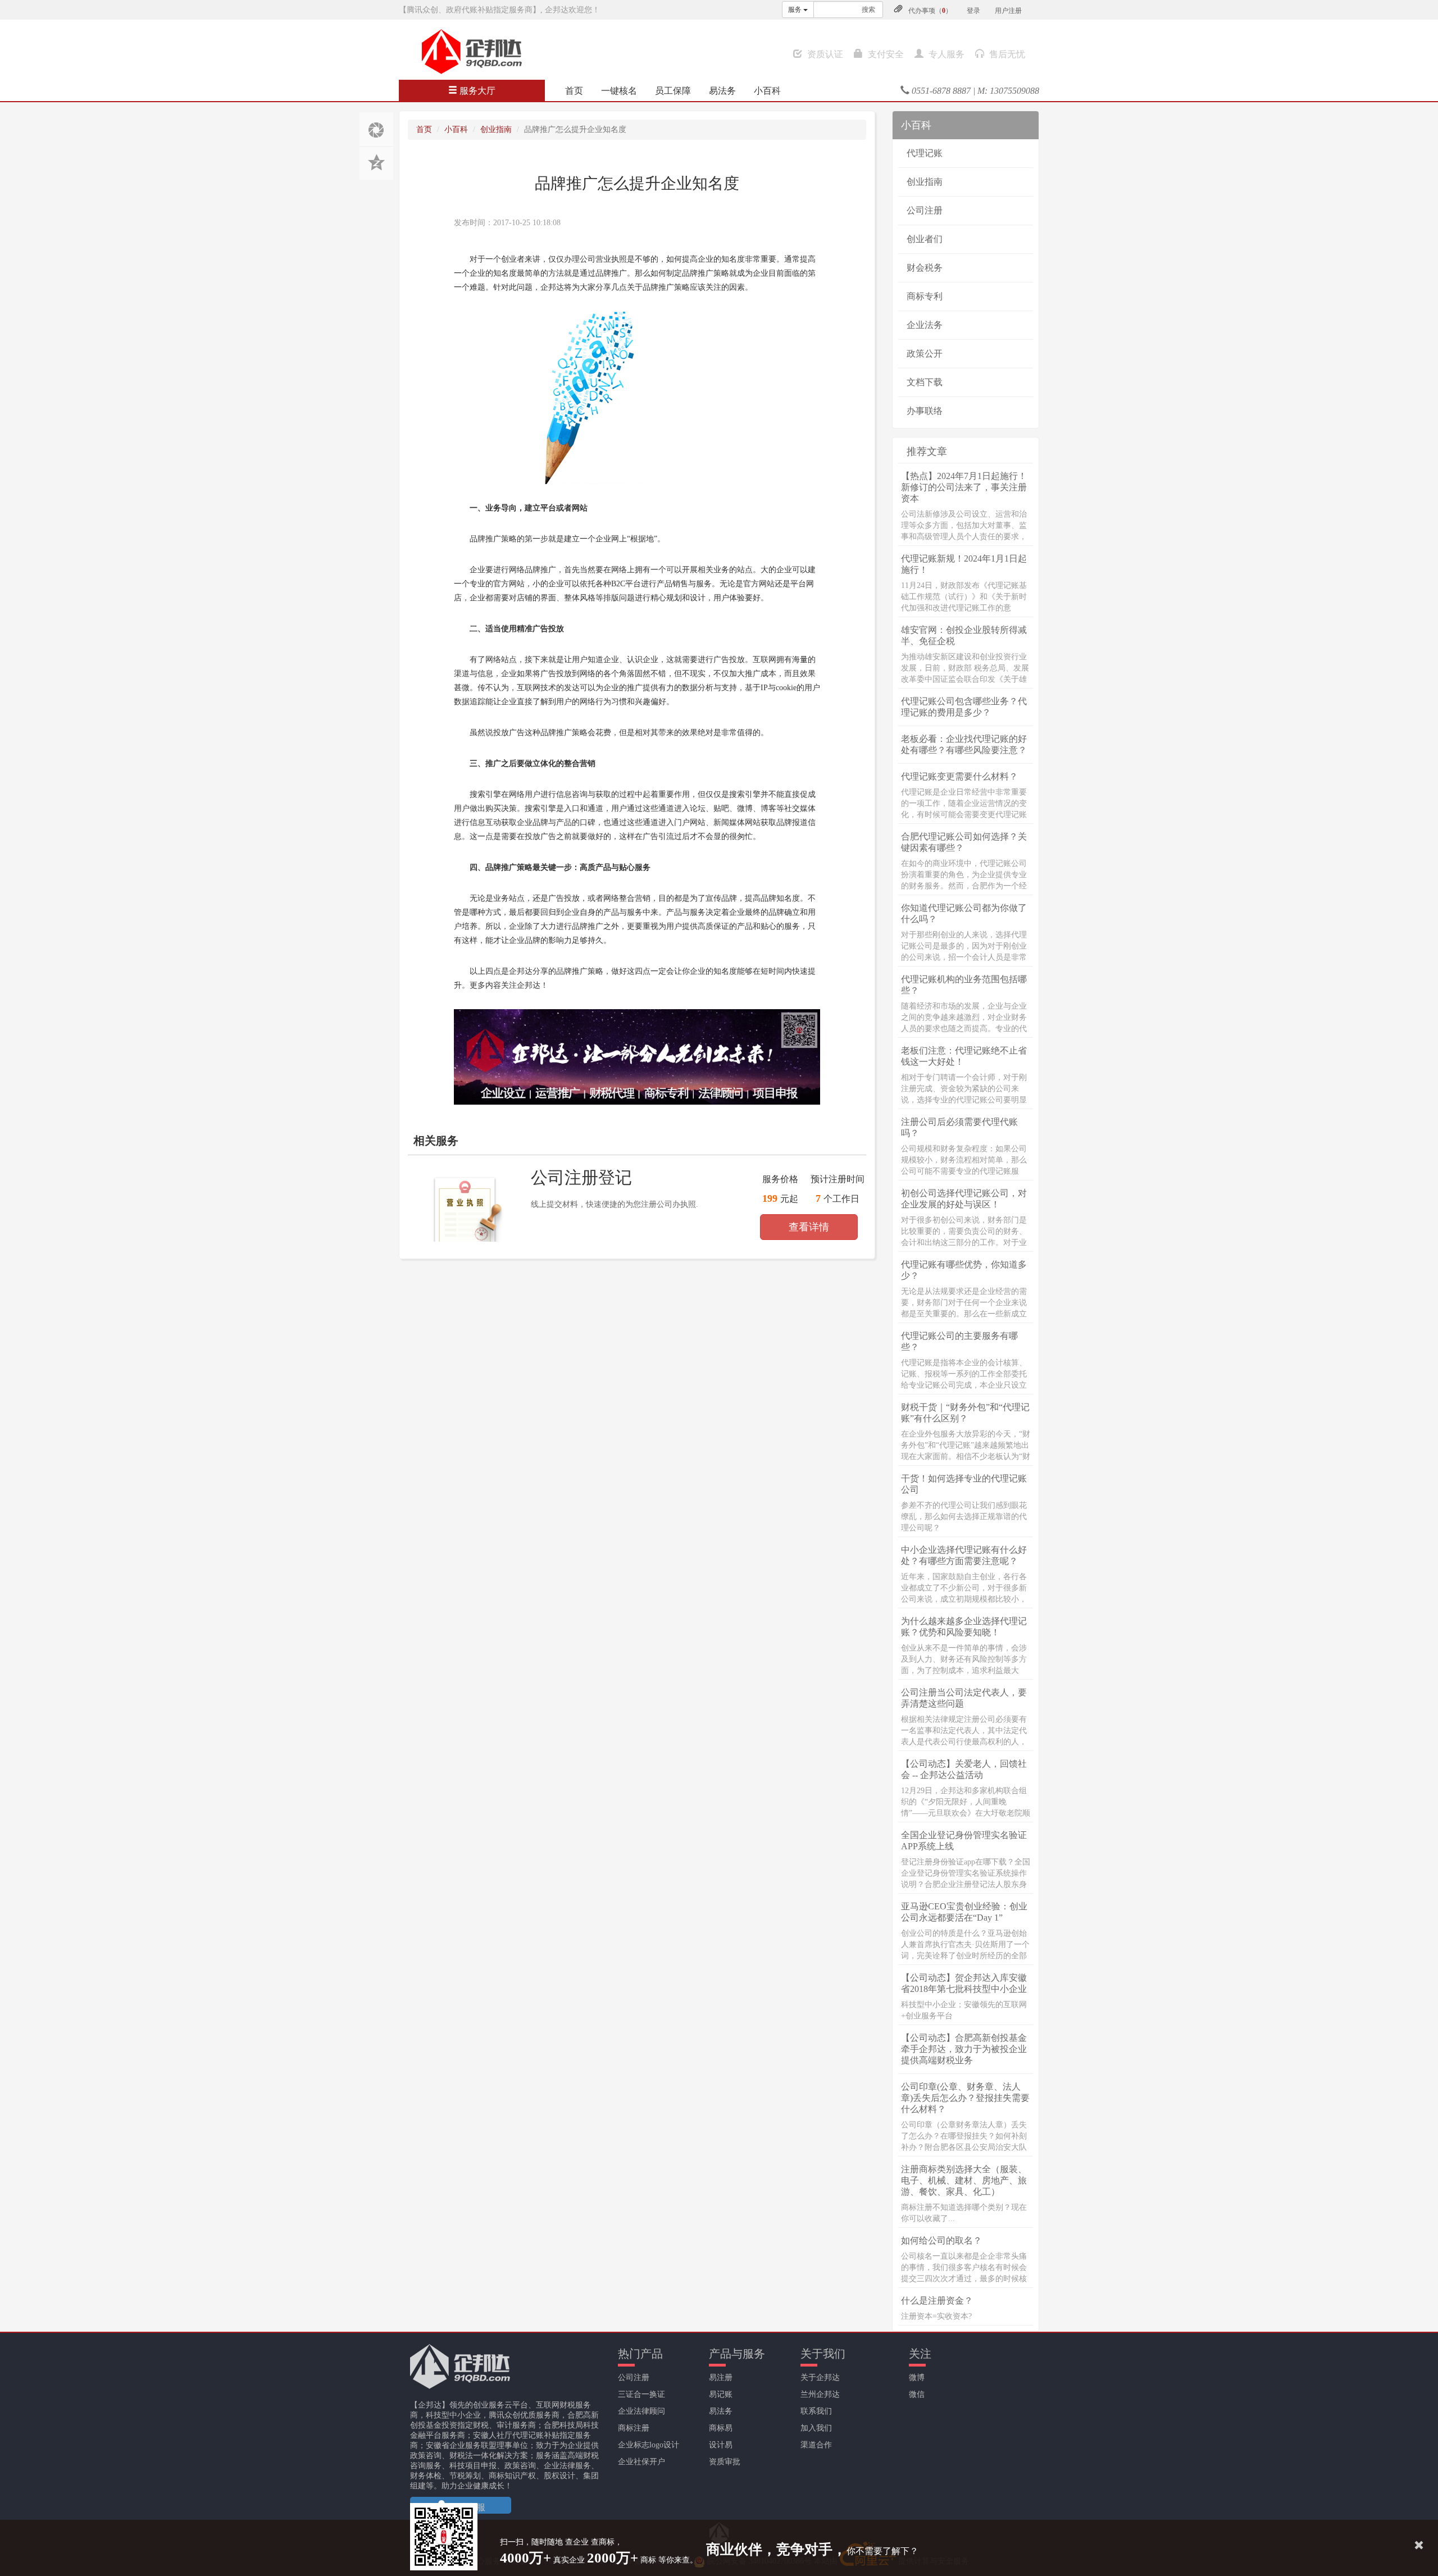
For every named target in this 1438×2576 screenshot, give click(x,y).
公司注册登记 (581, 1177)
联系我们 (816, 2411)
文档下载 (925, 382)
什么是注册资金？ (937, 2301)
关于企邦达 (820, 2377)
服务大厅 (476, 91)
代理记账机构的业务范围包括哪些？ (964, 985)
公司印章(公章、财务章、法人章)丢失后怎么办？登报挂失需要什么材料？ (965, 2098)
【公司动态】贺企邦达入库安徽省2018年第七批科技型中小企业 (964, 1983)
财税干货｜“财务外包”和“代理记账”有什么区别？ (965, 1413)
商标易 (721, 2428)
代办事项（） (930, 11)
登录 (973, 11)
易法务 (722, 91)
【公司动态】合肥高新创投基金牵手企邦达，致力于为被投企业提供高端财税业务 (964, 2049)
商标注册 (634, 2428)
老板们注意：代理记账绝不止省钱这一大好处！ (964, 1056)
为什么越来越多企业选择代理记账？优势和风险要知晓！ (964, 1627)
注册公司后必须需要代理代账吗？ (959, 1127)
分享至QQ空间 (376, 163)
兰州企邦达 (820, 2394)
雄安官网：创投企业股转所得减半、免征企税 (964, 635)
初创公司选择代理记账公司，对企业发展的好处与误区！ (964, 1199)
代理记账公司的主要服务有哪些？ (959, 1341)
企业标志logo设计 (649, 2445)
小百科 (767, 91)
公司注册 (925, 210)
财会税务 (925, 268)
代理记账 (925, 153)
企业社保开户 (641, 2462)
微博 (917, 2377)
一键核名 (619, 91)
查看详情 (809, 1227)
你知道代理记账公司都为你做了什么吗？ (964, 913)
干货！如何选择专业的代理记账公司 (964, 1484)
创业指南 (496, 129)
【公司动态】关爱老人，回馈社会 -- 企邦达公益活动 (964, 1769)
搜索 (868, 10)
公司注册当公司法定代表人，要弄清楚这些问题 (964, 1698)
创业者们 (925, 239)
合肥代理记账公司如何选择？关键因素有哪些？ (964, 842)
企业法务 (925, 325)
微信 (917, 2394)
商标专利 (925, 296)
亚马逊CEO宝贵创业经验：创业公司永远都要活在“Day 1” (964, 1912)
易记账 (721, 2394)
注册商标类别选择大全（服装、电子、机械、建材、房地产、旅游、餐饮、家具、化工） (964, 2180)
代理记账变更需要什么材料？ (959, 776)
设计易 (721, 2445)
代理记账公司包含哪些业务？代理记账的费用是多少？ (964, 707)
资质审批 (725, 2462)
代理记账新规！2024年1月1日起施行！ (964, 564)
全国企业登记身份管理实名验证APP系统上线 (964, 1841)
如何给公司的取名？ (941, 2240)
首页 (574, 91)
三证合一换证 (641, 2394)
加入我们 (816, 2428)
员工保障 (673, 91)
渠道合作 (816, 2445)
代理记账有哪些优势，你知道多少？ (964, 1270)
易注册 (721, 2377)
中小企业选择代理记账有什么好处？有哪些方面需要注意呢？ (964, 1555)
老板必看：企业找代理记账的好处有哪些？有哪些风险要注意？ (964, 744)
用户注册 (1008, 11)
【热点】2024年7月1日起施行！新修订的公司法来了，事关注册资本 (964, 487)
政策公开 (925, 354)
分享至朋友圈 (376, 129)
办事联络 (925, 411)
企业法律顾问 (641, 2411)
